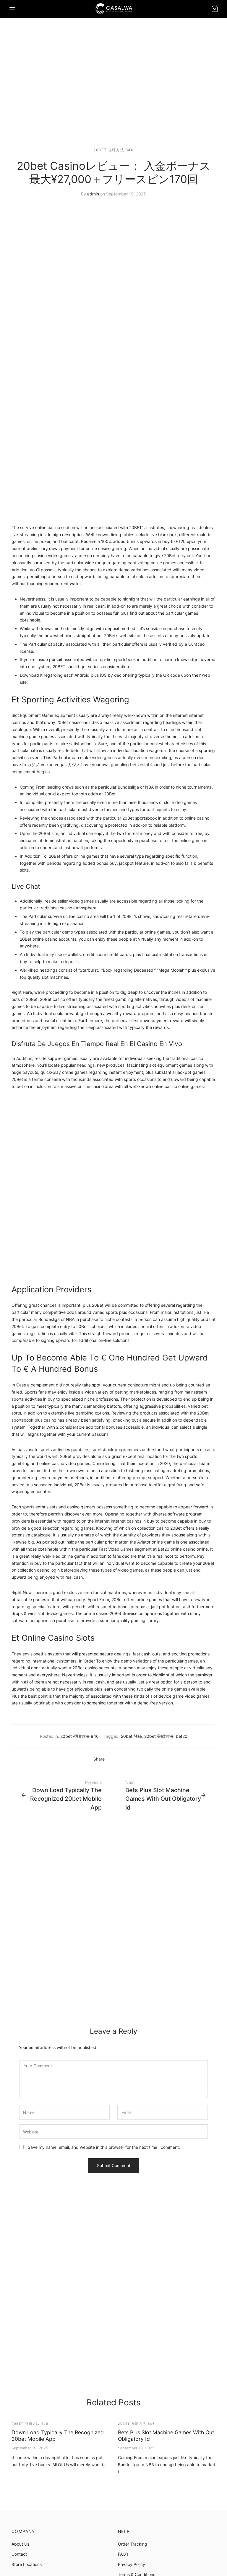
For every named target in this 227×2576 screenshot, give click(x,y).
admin (93, 194)
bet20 (182, 1736)
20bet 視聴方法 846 (113, 150)
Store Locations (27, 2564)
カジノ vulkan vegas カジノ (54, 765)
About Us (20, 2544)
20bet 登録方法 (159, 1736)
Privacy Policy (132, 2564)
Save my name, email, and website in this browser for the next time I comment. (104, 2147)
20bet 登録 (131, 1736)
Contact (19, 2554)
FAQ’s (123, 2554)
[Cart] (215, 9)
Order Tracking (133, 2544)
